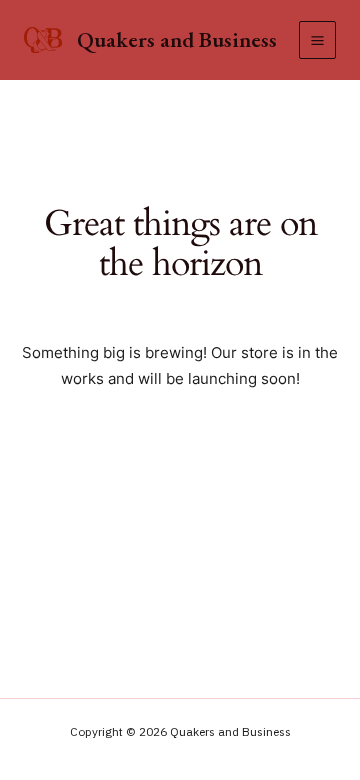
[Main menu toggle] (317, 39)
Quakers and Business (177, 39)
